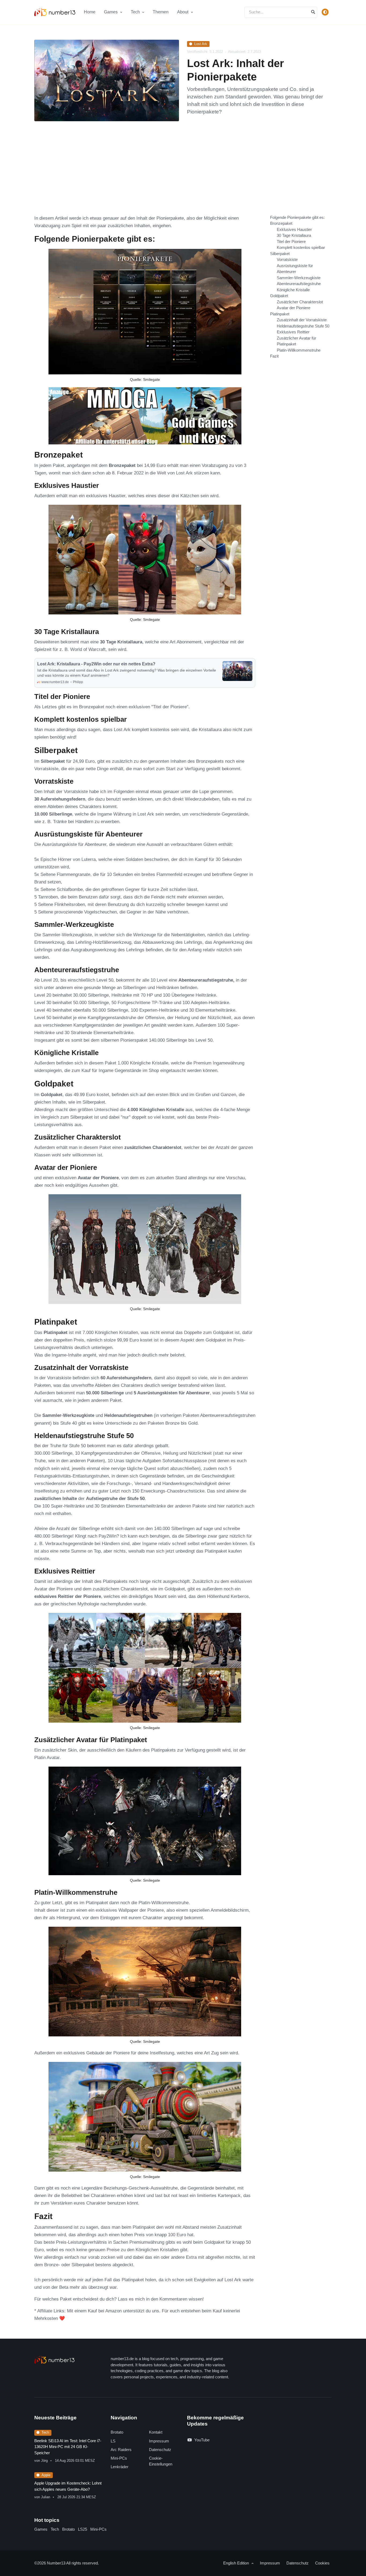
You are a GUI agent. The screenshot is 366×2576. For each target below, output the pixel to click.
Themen (161, 12)
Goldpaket (279, 296)
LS (113, 2441)
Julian (46, 2497)
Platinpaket (280, 314)
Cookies (322, 2563)
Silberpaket (280, 254)
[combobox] (281, 12)
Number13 (57, 2563)
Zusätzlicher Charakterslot (300, 302)
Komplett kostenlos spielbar (301, 247)
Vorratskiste (287, 259)
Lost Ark (201, 44)
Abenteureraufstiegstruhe (299, 284)
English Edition (237, 2563)
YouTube (202, 2440)
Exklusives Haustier (294, 229)
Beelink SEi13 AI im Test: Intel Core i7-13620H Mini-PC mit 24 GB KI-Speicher (68, 2447)
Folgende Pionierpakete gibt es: (297, 217)
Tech (45, 2432)
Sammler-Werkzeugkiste (299, 278)
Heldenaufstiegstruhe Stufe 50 (303, 326)
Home (90, 12)
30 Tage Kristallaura (294, 235)
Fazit (274, 356)
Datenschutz (160, 2450)
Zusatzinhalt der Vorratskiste (302, 320)
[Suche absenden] (313, 12)
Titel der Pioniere (291, 242)
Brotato (117, 2432)
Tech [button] (136, 12)
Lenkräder (119, 2467)
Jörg (44, 2461)
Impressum (159, 2441)
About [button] (183, 12)
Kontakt (156, 2432)
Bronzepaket (281, 223)
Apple (46, 2475)
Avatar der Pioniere (294, 308)
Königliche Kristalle (293, 290)
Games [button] (111, 12)
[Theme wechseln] (325, 12)
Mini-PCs (119, 2458)
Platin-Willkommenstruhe (299, 350)
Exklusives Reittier (293, 332)
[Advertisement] (183, 174)
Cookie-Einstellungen (161, 2461)
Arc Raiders (121, 2450)
